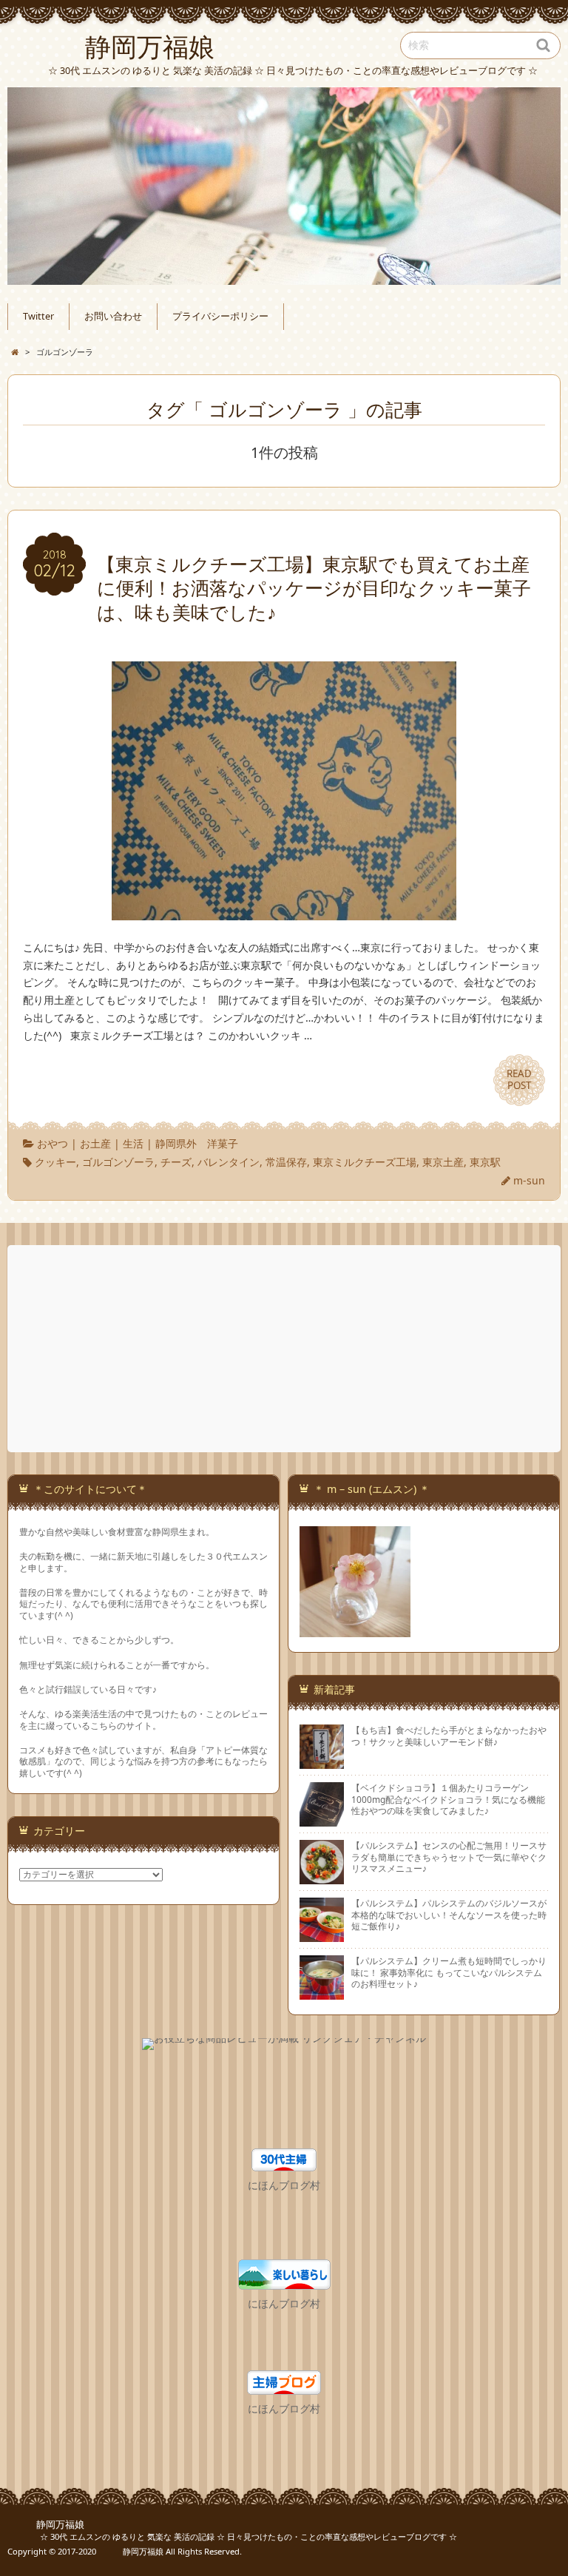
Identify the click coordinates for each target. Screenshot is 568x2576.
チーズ (176, 1162)
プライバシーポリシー (220, 316)
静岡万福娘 (46, 2525)
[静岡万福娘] (284, 186)
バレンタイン (229, 1162)
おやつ (53, 1143)
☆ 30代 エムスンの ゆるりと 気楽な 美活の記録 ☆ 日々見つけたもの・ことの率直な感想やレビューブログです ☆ (232, 2536)
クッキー (55, 1162)
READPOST (519, 1079)
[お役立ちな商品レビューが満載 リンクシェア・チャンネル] (284, 2046)
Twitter (38, 316)
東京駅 (485, 1162)
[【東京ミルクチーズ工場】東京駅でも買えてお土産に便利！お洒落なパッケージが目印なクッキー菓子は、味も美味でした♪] (284, 911)
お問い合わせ (113, 316)
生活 (133, 1143)
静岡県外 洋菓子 (197, 1143)
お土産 (95, 1143)
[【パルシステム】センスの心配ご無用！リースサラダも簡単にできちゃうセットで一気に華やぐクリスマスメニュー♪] (322, 1878)
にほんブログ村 (284, 2185)
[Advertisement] (285, 1349)
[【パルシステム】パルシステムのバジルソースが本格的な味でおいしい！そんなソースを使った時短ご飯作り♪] (322, 1936)
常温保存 (286, 1162)
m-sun (529, 1180)
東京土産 (443, 1162)
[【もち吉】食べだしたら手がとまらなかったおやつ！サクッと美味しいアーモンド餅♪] (322, 1763)
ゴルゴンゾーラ (118, 1162)
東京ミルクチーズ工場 (365, 1162)
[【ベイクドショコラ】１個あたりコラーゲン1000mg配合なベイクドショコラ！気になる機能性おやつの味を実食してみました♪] (322, 1821)
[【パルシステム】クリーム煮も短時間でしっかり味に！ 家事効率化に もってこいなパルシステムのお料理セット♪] (322, 1994)
